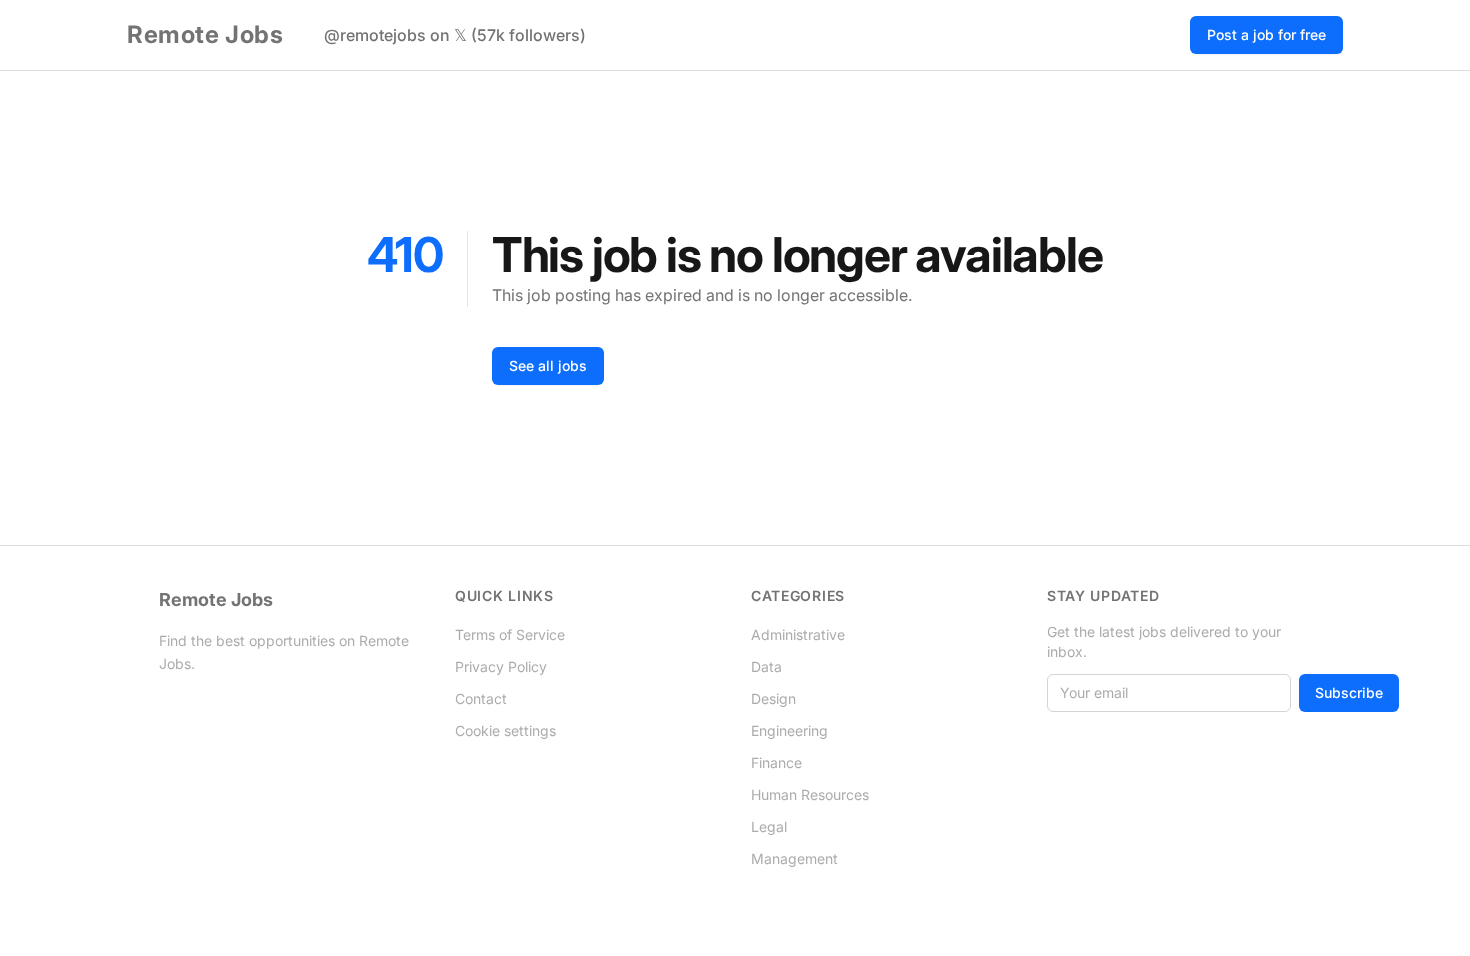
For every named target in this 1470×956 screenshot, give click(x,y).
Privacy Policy (501, 666)
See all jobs (548, 365)
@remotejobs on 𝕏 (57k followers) (455, 35)
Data (766, 666)
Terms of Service (510, 634)
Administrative (798, 634)
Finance (776, 762)
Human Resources (810, 794)
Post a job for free (1266, 34)
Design (773, 698)
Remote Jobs (205, 34)
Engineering (789, 730)
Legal (769, 826)
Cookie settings (505, 730)
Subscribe (1349, 692)
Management (794, 858)
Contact (481, 698)
